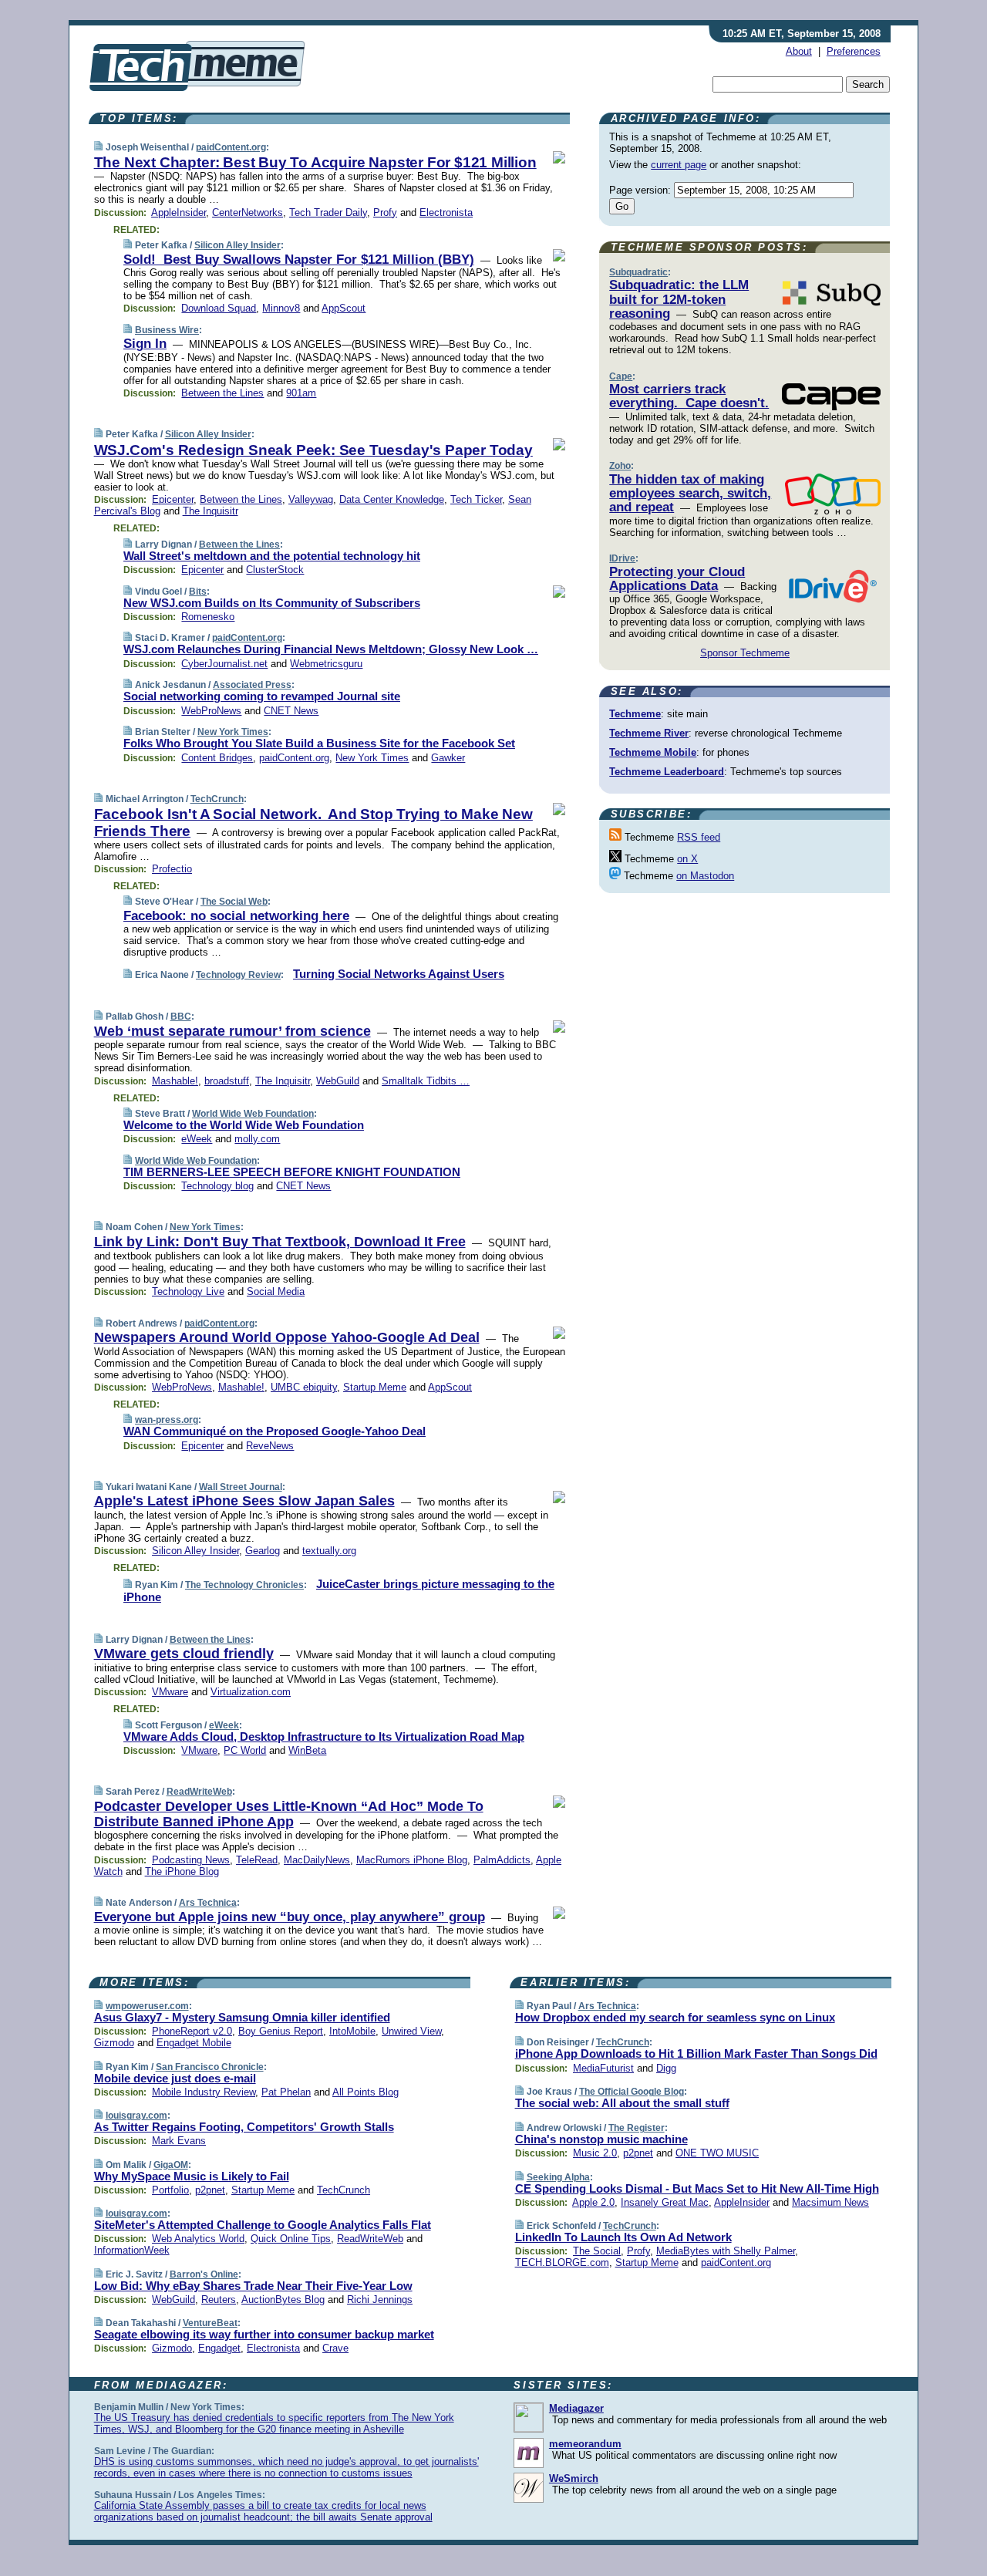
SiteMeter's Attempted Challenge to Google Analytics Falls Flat (263, 2225)
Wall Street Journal (241, 1487)
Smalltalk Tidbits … (426, 1081)
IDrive (622, 558)
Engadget (219, 2348)
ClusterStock (275, 570)
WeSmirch (574, 2478)
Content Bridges (217, 758)
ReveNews (270, 1446)
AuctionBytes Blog (283, 2300)
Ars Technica (208, 1903)
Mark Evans (179, 2141)
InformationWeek (132, 2250)
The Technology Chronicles (244, 1585)
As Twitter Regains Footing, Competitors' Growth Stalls (244, 2127)
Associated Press (252, 685)
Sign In (145, 344)
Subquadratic (638, 272)
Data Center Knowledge (392, 499)
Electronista (446, 212)
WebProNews (211, 711)
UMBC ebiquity (304, 1387)
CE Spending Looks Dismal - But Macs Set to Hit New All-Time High (697, 2188)
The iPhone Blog (182, 1871)
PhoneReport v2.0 (192, 2031)
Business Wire (167, 330)
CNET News (291, 711)
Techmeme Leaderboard (667, 772)
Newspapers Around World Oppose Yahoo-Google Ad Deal (287, 1337)
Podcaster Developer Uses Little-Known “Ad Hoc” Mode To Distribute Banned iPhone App (289, 1814)
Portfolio (170, 2190)
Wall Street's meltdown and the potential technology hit (272, 556)
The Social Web (234, 902)
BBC (181, 1017)
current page (679, 165)
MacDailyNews (317, 1860)
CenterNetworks (248, 212)
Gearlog (263, 1551)
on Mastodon (705, 876)
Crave (335, 2348)
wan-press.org (167, 1420)
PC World (245, 1750)
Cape (621, 376)
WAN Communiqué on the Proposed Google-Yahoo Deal (275, 1431)
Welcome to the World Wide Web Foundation (244, 1125)
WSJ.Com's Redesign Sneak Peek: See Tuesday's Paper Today (313, 450)
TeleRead (257, 1860)
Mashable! (175, 1081)
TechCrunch (217, 799)
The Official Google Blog (632, 2092)
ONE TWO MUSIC (717, 2153)
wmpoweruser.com (147, 2006)
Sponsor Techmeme (745, 653)
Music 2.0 (595, 2153)
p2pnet (210, 2190)
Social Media (276, 1291)
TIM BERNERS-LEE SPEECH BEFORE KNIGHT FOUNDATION (292, 1172)
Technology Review (238, 975)
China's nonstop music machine (601, 2139)
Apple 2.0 (593, 2202)
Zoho (620, 466)
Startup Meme (375, 1387)
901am (301, 393)
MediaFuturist (603, 2068)
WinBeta (307, 1750)
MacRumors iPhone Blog (412, 1860)
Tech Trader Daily (328, 212)
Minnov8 (281, 308)
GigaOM (171, 2165)
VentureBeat (210, 2323)
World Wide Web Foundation (253, 1114)
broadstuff (227, 1081)
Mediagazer (576, 2408)
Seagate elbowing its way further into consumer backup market (264, 2334)
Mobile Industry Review (204, 2092)
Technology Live (188, 1291)
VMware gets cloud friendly (184, 1654)
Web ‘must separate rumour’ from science (232, 1031)
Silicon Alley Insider (237, 245)
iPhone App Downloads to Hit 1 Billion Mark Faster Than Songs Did (696, 2053)
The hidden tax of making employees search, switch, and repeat (690, 494)
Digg (666, 2068)
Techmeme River (649, 733)
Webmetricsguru (326, 664)
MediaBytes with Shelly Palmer (726, 2251)
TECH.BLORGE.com (562, 2262)
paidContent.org (231, 147)
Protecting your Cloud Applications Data (677, 579)
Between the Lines (222, 393)
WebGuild (338, 1081)
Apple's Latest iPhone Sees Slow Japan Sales (244, 1501)
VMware (170, 1692)
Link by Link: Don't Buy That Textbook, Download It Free (280, 1242)
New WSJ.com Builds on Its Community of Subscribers (272, 603)
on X (687, 859)
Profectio (172, 869)
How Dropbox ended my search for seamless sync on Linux (675, 2017)
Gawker (448, 758)
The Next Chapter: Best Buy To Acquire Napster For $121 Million (315, 162)
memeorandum (585, 2444)
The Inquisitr (211, 511)
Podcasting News (191, 1860)
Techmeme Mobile (653, 752)
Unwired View (411, 2031)
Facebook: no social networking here (236, 916)
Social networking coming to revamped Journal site (262, 696)
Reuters (219, 2300)
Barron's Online (204, 2274)
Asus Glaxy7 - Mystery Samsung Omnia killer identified (242, 2017)
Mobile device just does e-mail (175, 2078)
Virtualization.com (251, 1692)
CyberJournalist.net (224, 664)
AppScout (344, 308)
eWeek (197, 1139)
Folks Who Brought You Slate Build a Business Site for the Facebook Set (319, 743)
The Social (597, 2251)
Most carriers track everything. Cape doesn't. (689, 396)
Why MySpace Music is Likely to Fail (192, 2176)
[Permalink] (98, 147)
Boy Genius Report (281, 2031)
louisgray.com (136, 2116)
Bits (198, 592)
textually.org (329, 1551)
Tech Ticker (476, 499)
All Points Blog (365, 2092)
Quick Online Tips (291, 2239)
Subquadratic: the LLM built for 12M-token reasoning (679, 299)
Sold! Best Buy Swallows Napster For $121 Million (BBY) (299, 260)
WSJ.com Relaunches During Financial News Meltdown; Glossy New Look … (331, 649)
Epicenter (173, 499)
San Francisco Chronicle (210, 2067)
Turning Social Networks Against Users (399, 974)
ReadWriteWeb (199, 1792)
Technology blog (217, 1186)
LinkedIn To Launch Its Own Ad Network (623, 2237)
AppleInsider (179, 212)
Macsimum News (830, 2202)
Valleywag (311, 499)
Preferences (854, 51)
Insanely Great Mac (665, 2202)
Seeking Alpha (558, 2177)
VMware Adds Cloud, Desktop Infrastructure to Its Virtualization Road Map (324, 1736)
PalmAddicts (502, 1860)
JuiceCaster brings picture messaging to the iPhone (339, 1590)
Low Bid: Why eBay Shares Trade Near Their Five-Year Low (253, 2286)
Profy (385, 212)
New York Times (233, 732)
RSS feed (699, 837)
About (799, 51)
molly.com (257, 1139)
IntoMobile (352, 2031)
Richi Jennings (380, 2300)
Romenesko (208, 617)
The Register (637, 2128)
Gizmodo (114, 2043)
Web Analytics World (198, 2239)
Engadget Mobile (194, 2043)
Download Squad (219, 308)
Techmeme (635, 714)
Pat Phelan (286, 2092)
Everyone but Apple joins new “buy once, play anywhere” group (290, 1917)
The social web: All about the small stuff (622, 2103)
